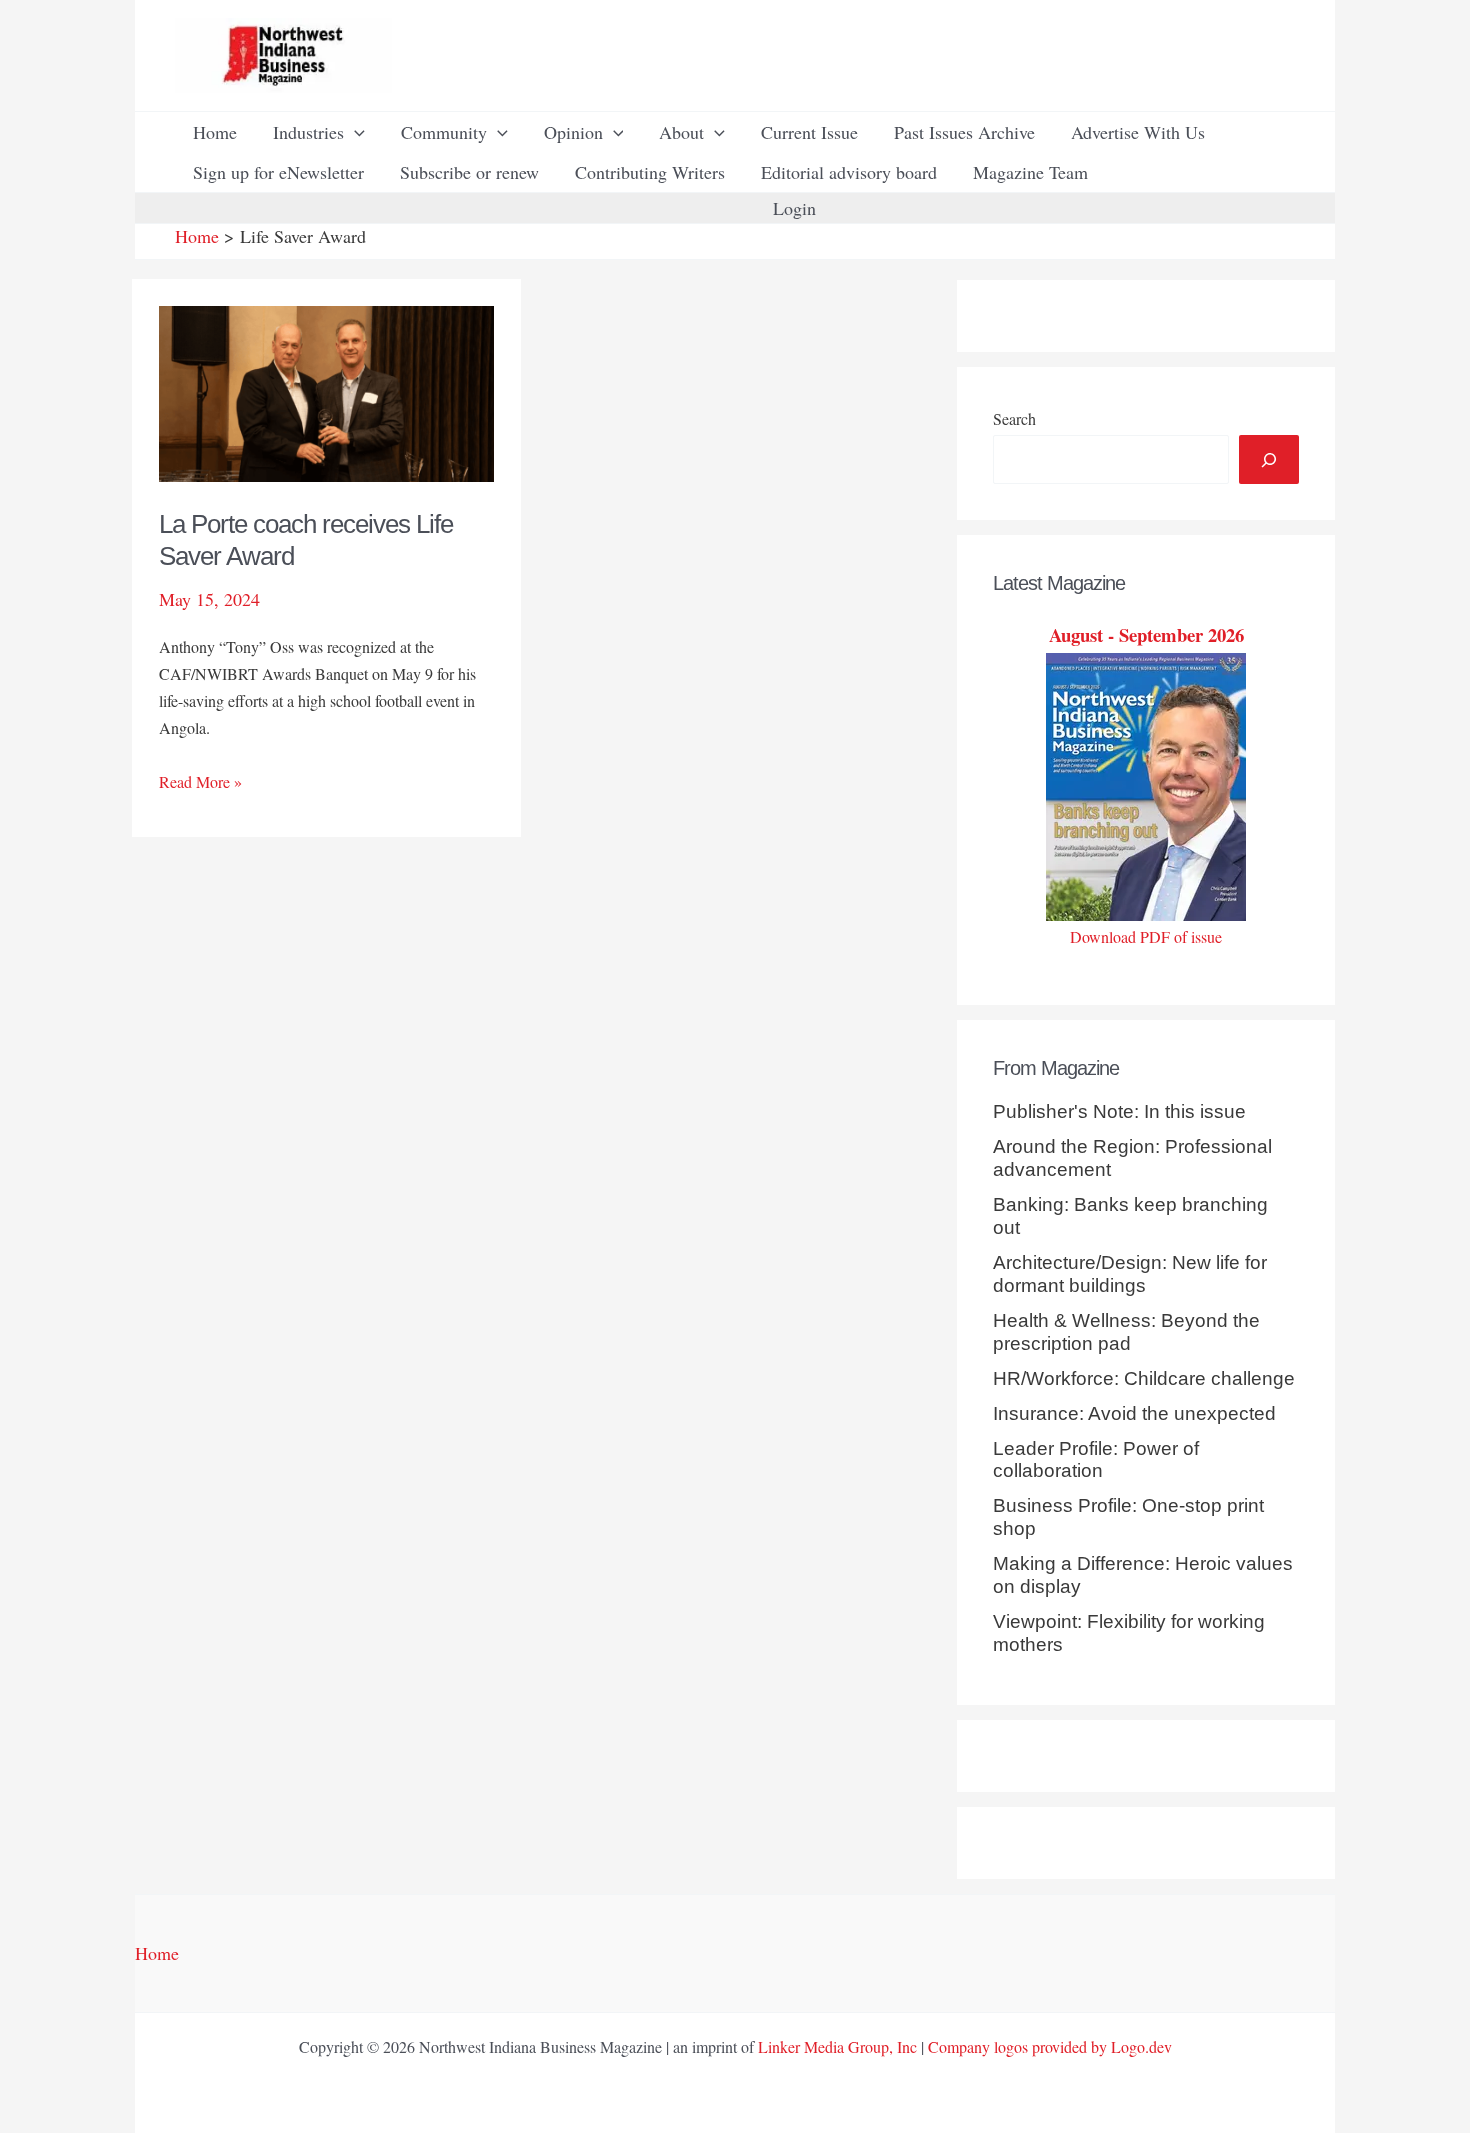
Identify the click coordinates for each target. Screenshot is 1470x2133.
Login (794, 208)
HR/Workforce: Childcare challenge (1144, 1378)
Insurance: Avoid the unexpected (1134, 1413)
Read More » (200, 782)
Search (1014, 418)
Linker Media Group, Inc (837, 2046)
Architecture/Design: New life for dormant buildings (1130, 1274)
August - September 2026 (1146, 634)
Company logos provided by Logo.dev (1050, 2046)
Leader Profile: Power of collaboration (1096, 1460)
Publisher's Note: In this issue (1119, 1111)
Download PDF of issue (1146, 936)
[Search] (1269, 459)
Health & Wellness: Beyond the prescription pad (1126, 1332)
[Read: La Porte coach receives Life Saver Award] (326, 391)
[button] (354, 132)
